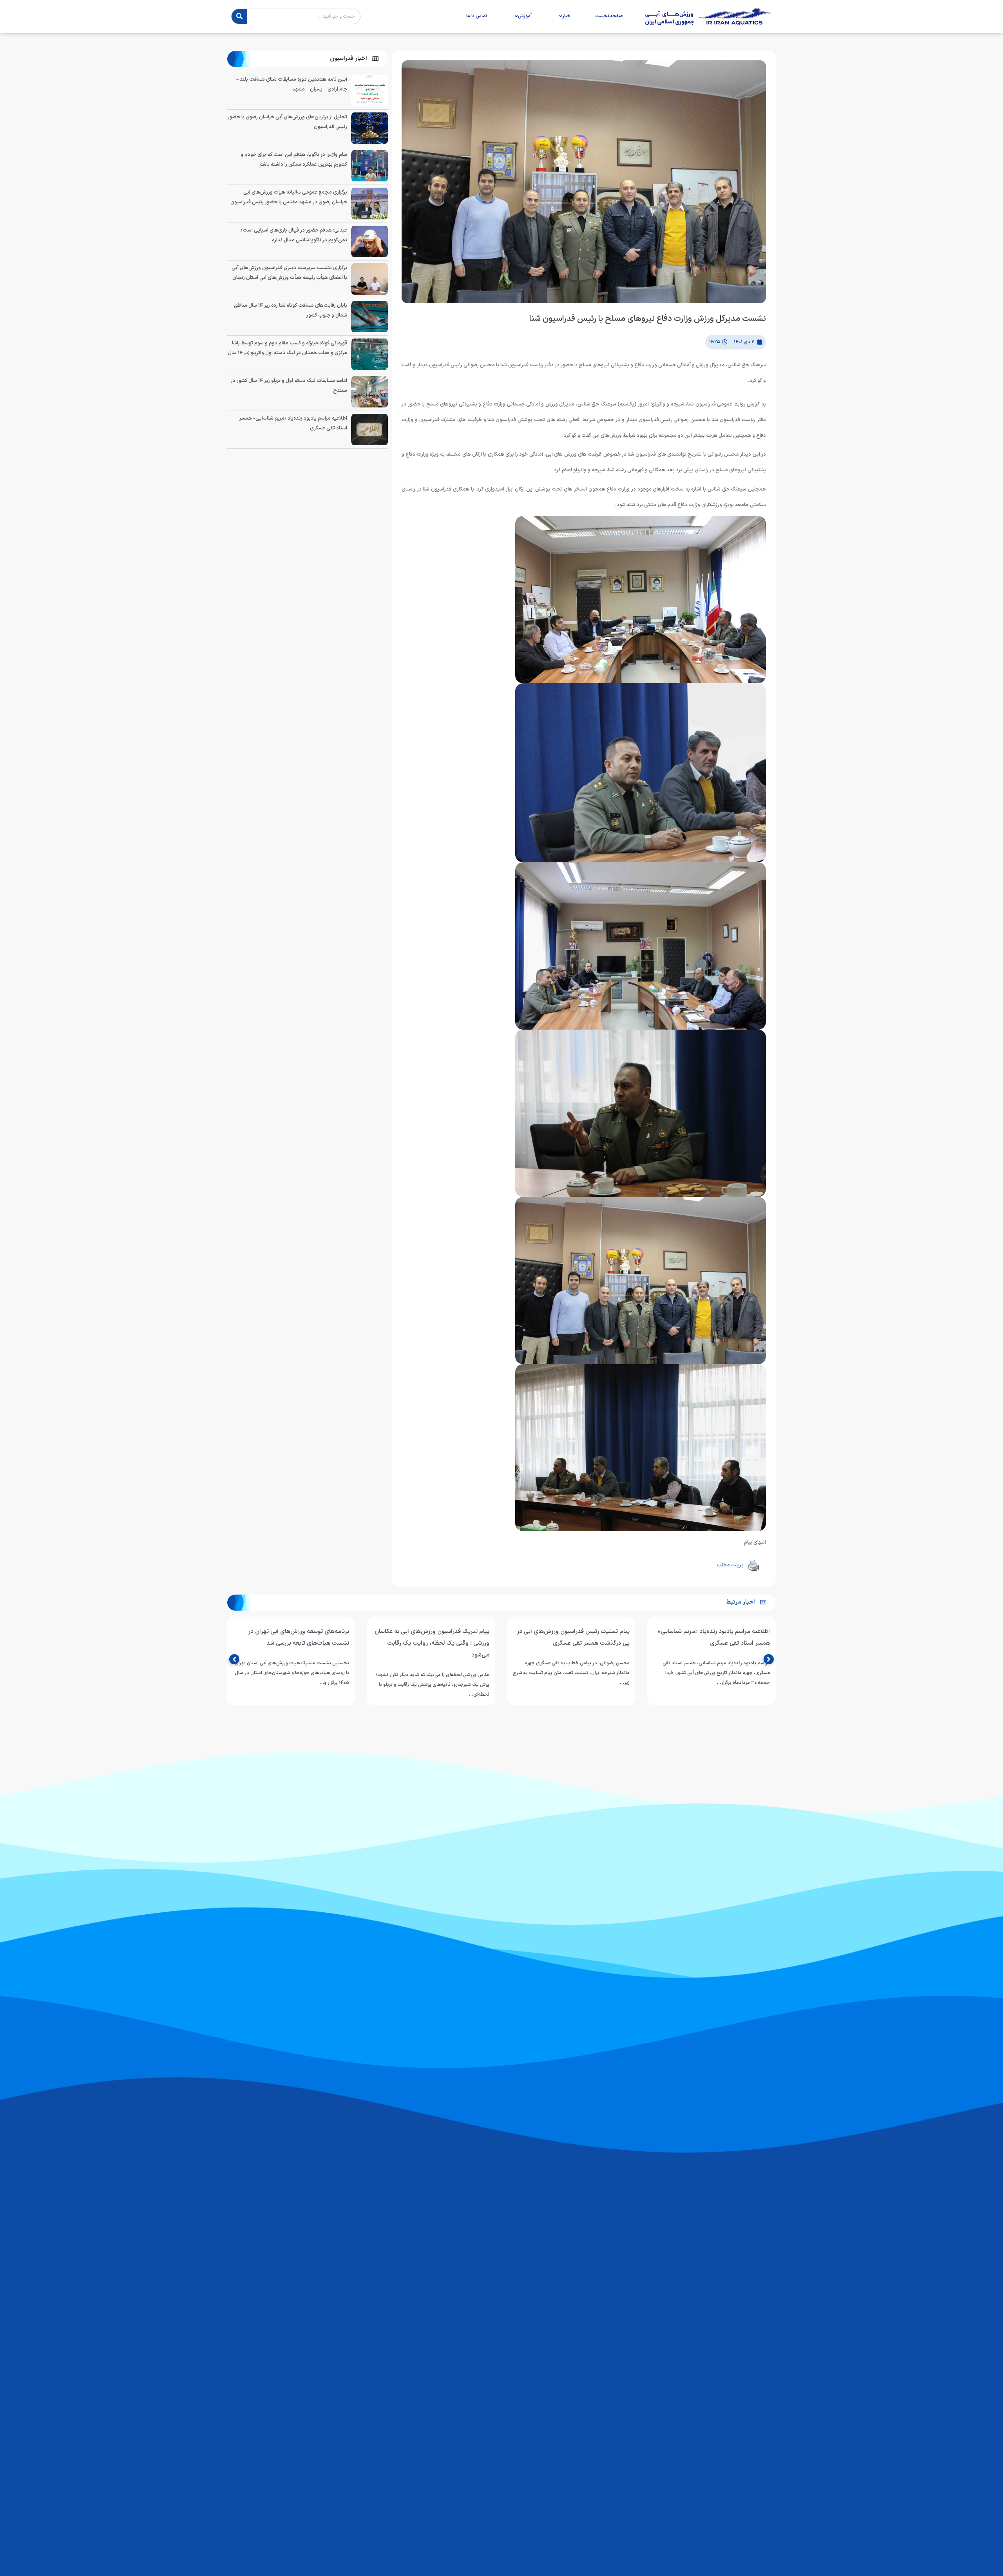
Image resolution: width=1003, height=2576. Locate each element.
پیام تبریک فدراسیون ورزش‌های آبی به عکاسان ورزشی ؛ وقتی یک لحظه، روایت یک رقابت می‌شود (432, 1643)
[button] (354, 59)
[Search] (239, 16)
